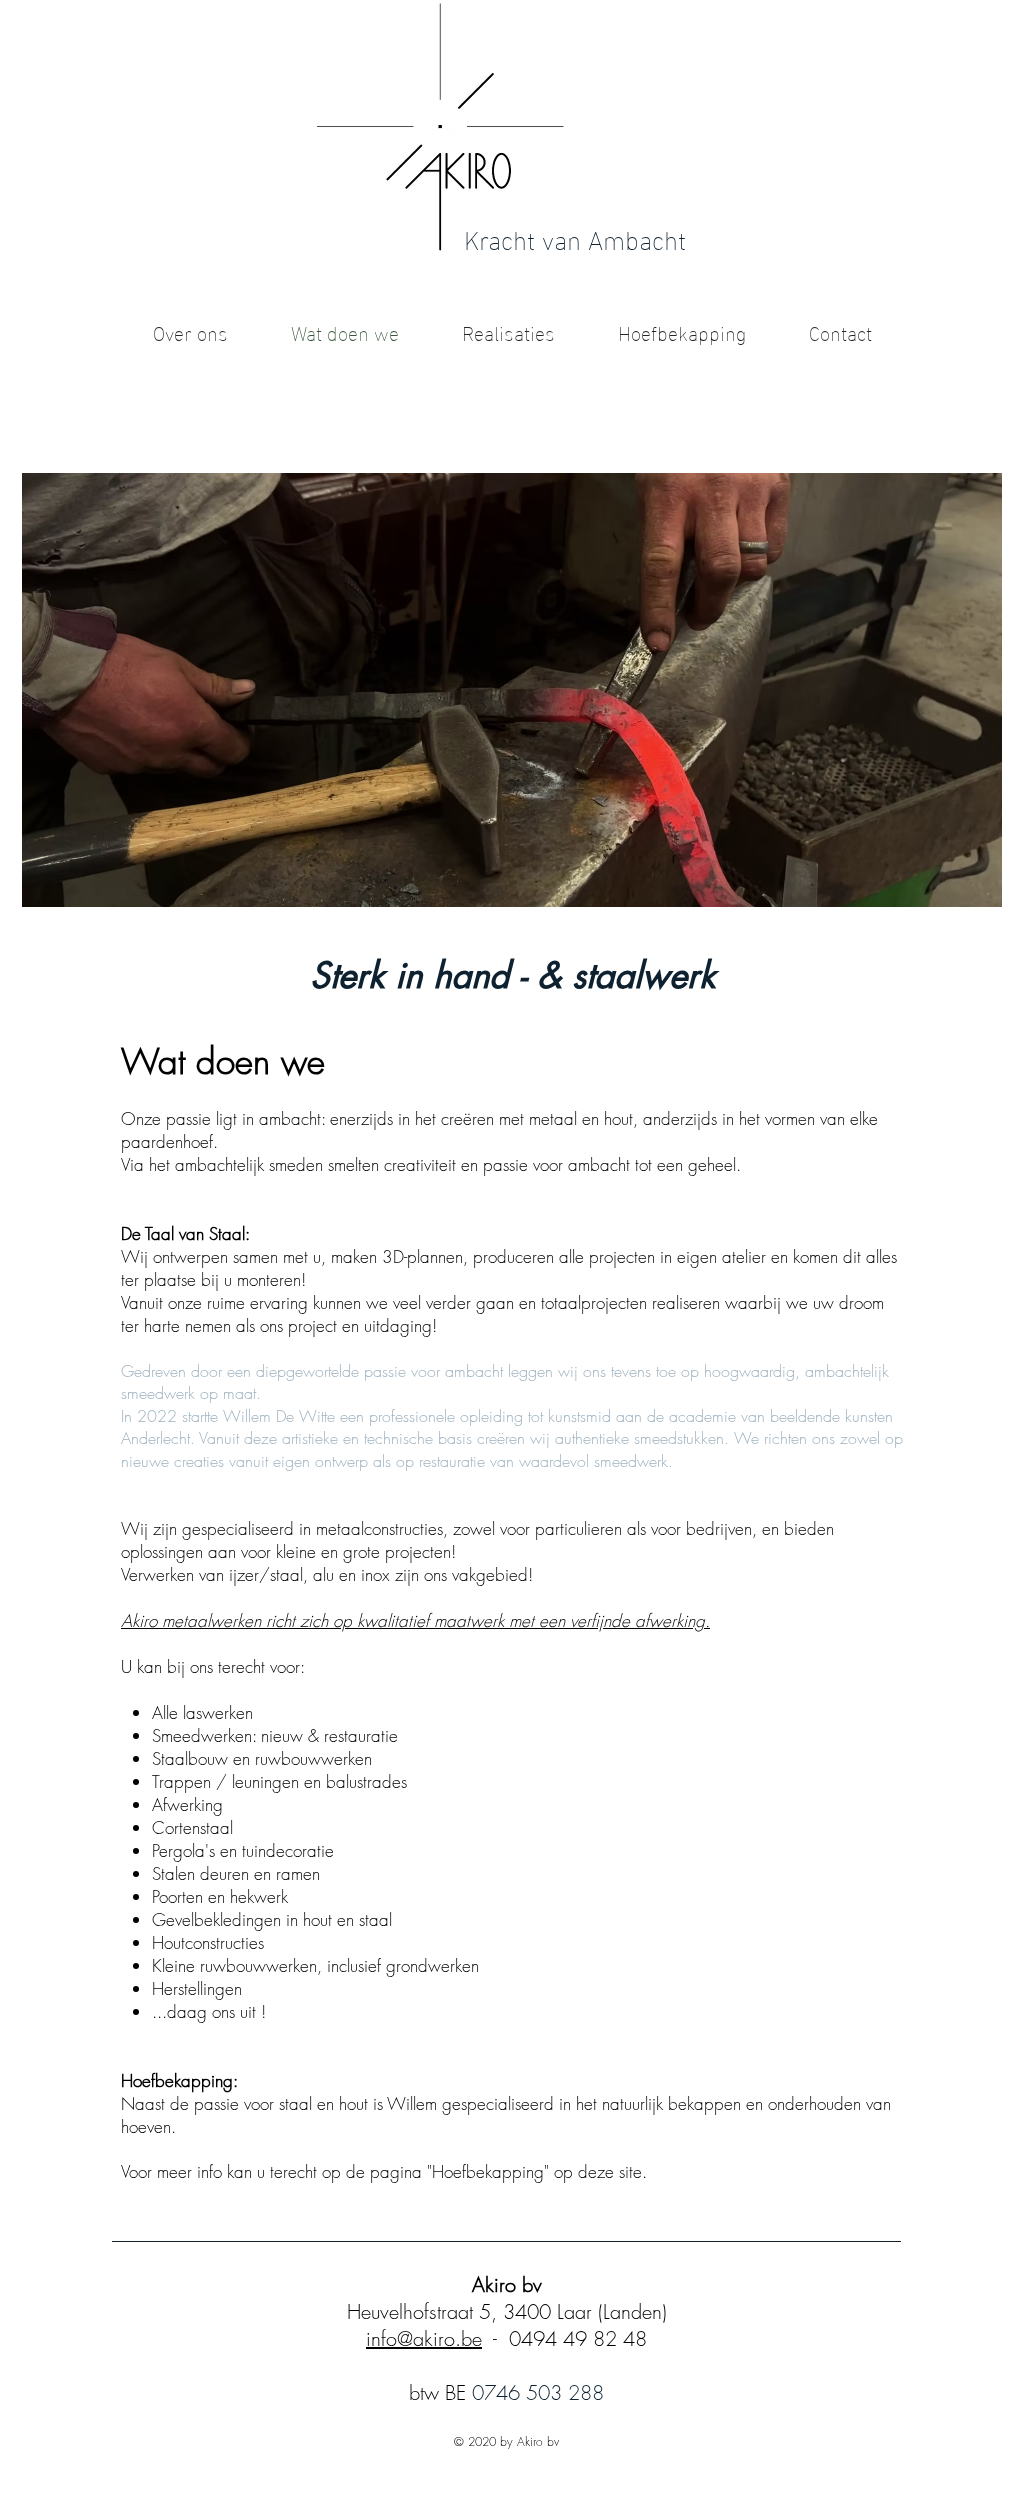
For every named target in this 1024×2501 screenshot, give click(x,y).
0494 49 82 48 (578, 2338)
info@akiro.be (424, 2338)
